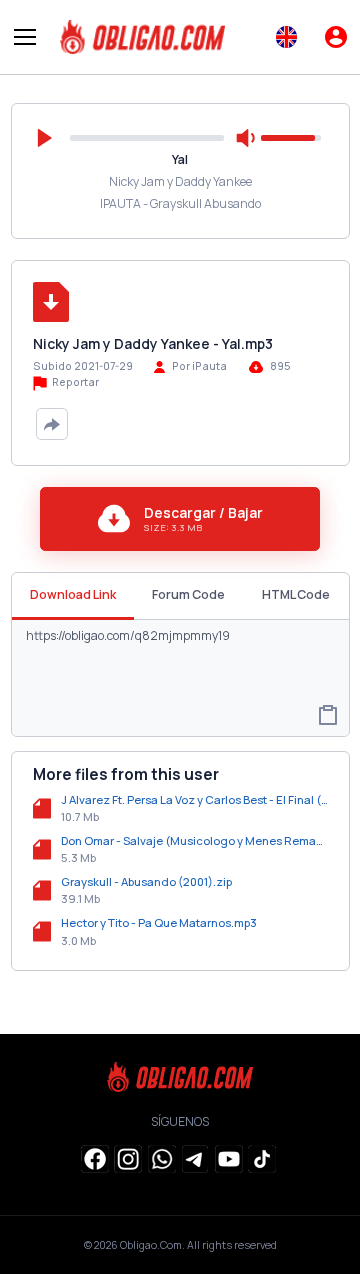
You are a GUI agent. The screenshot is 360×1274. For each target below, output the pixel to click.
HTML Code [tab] (296, 594)
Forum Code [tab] (188, 594)
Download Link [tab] (73, 594)
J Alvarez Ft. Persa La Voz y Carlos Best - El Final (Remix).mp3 (194, 799)
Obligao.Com (151, 1245)
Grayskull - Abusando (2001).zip (146, 881)
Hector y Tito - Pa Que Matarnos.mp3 (159, 922)
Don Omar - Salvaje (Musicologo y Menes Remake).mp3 (194, 840)
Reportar (74, 382)
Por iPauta (199, 366)
